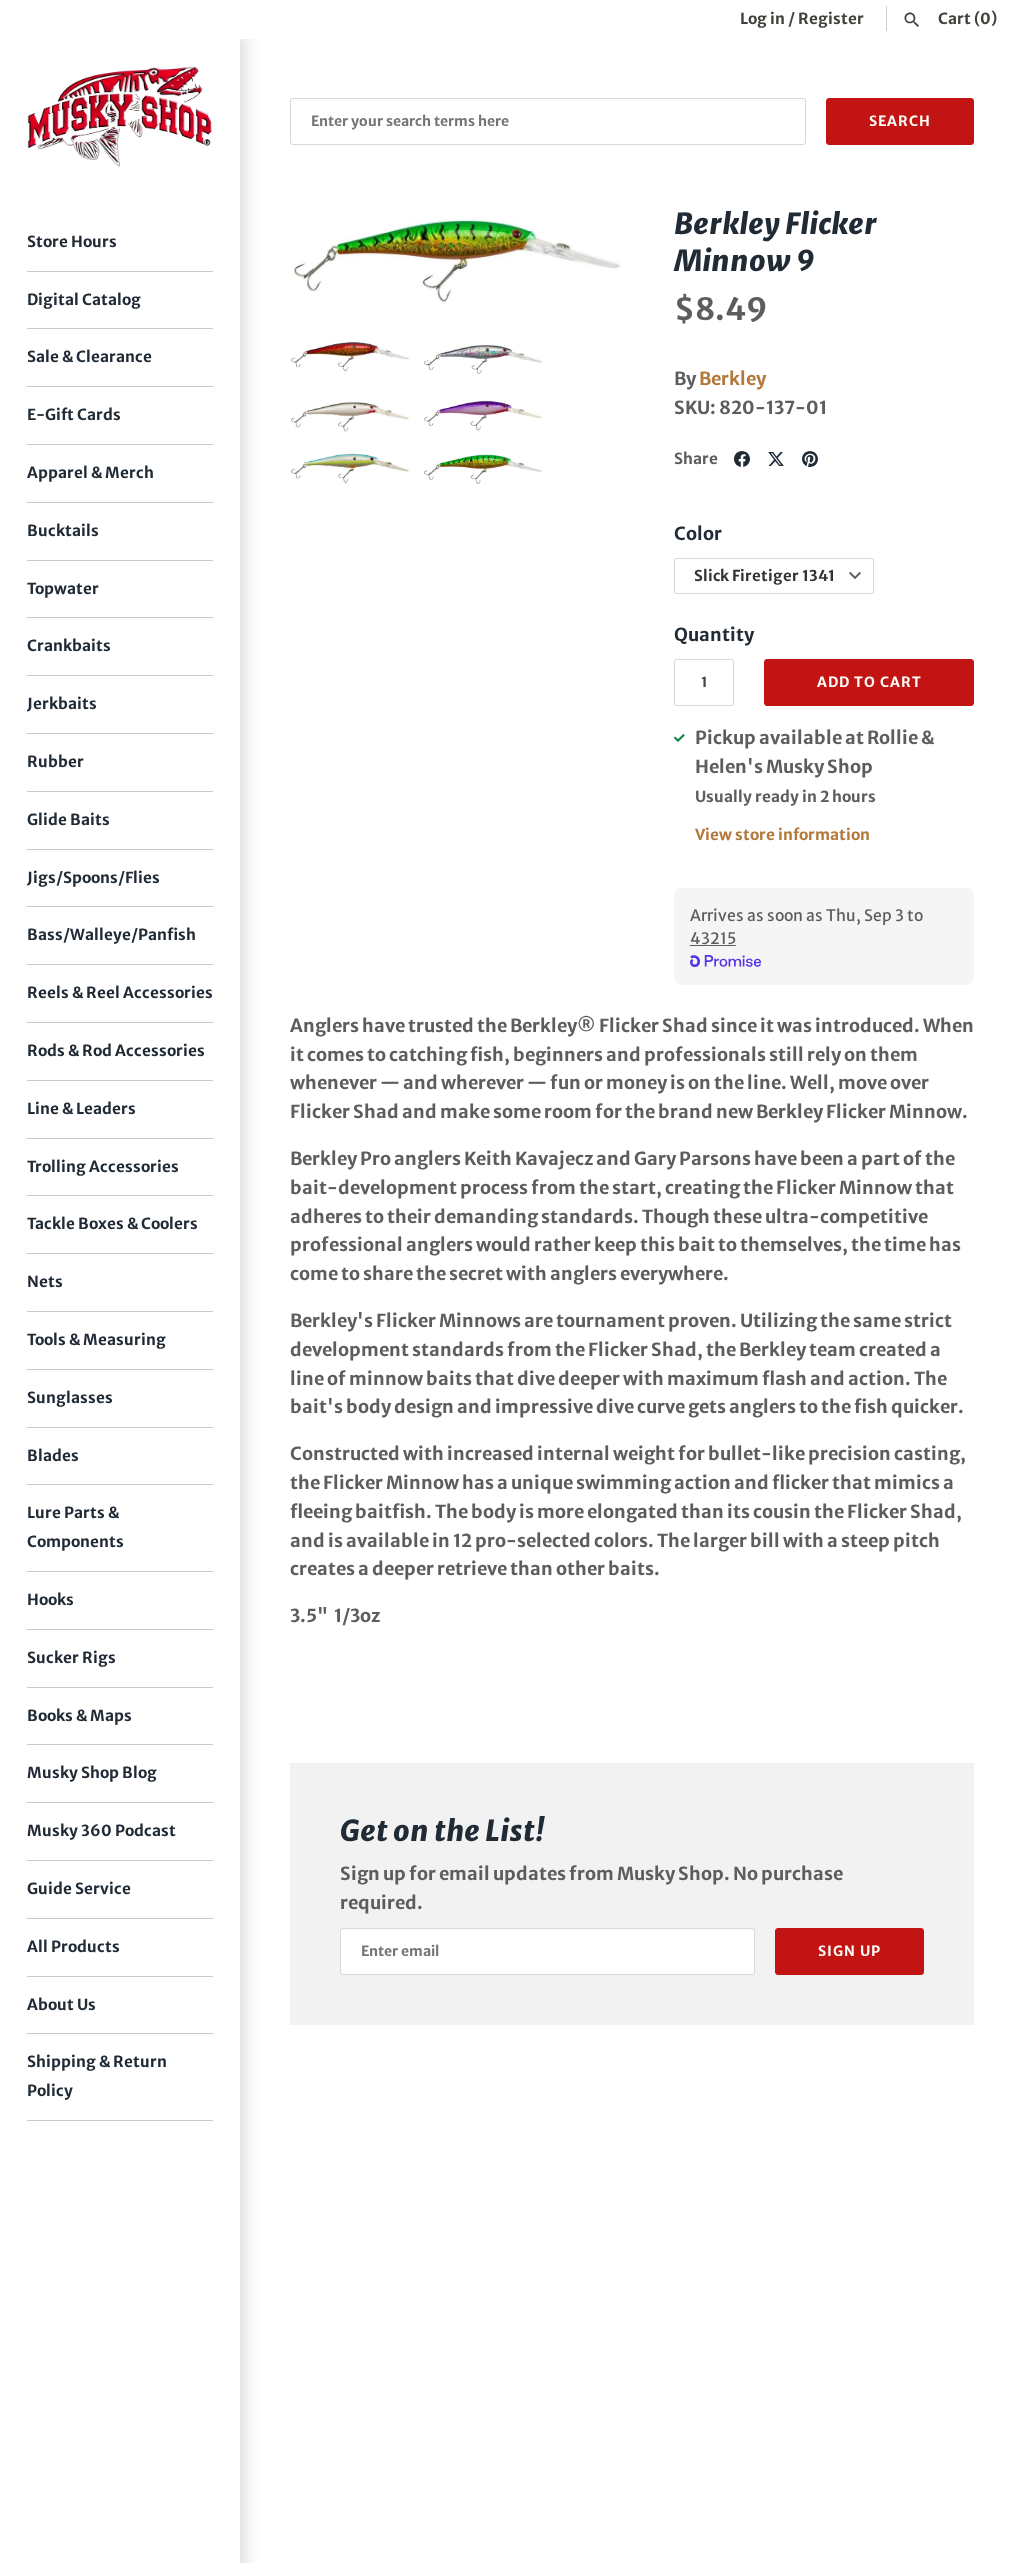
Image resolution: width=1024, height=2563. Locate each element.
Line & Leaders (81, 1108)
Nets (45, 1281)
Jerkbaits (62, 703)
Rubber (55, 761)
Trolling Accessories (103, 1166)
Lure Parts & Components (75, 1527)
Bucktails (63, 530)
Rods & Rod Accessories (116, 1050)
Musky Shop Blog (92, 1772)
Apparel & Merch (90, 472)
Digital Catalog (84, 299)
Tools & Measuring (96, 1339)
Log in (762, 18)
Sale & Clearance (89, 356)
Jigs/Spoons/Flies (93, 877)
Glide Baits (68, 819)
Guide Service (79, 1888)
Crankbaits (69, 645)
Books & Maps (79, 1715)
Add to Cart (869, 682)
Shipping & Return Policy (97, 2076)
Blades (53, 1455)
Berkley (732, 378)
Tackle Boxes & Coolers (112, 1223)
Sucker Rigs (71, 1657)
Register (831, 18)
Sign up (849, 1951)
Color (698, 533)
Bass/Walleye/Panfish (111, 934)
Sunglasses (70, 1397)
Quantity (714, 634)
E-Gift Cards (74, 414)
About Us (61, 2004)
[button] (333, 261)
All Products (73, 1946)
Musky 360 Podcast (101, 1830)
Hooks (50, 1599)
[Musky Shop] (120, 116)
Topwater (63, 588)
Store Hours (72, 241)
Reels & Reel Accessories (120, 992)
